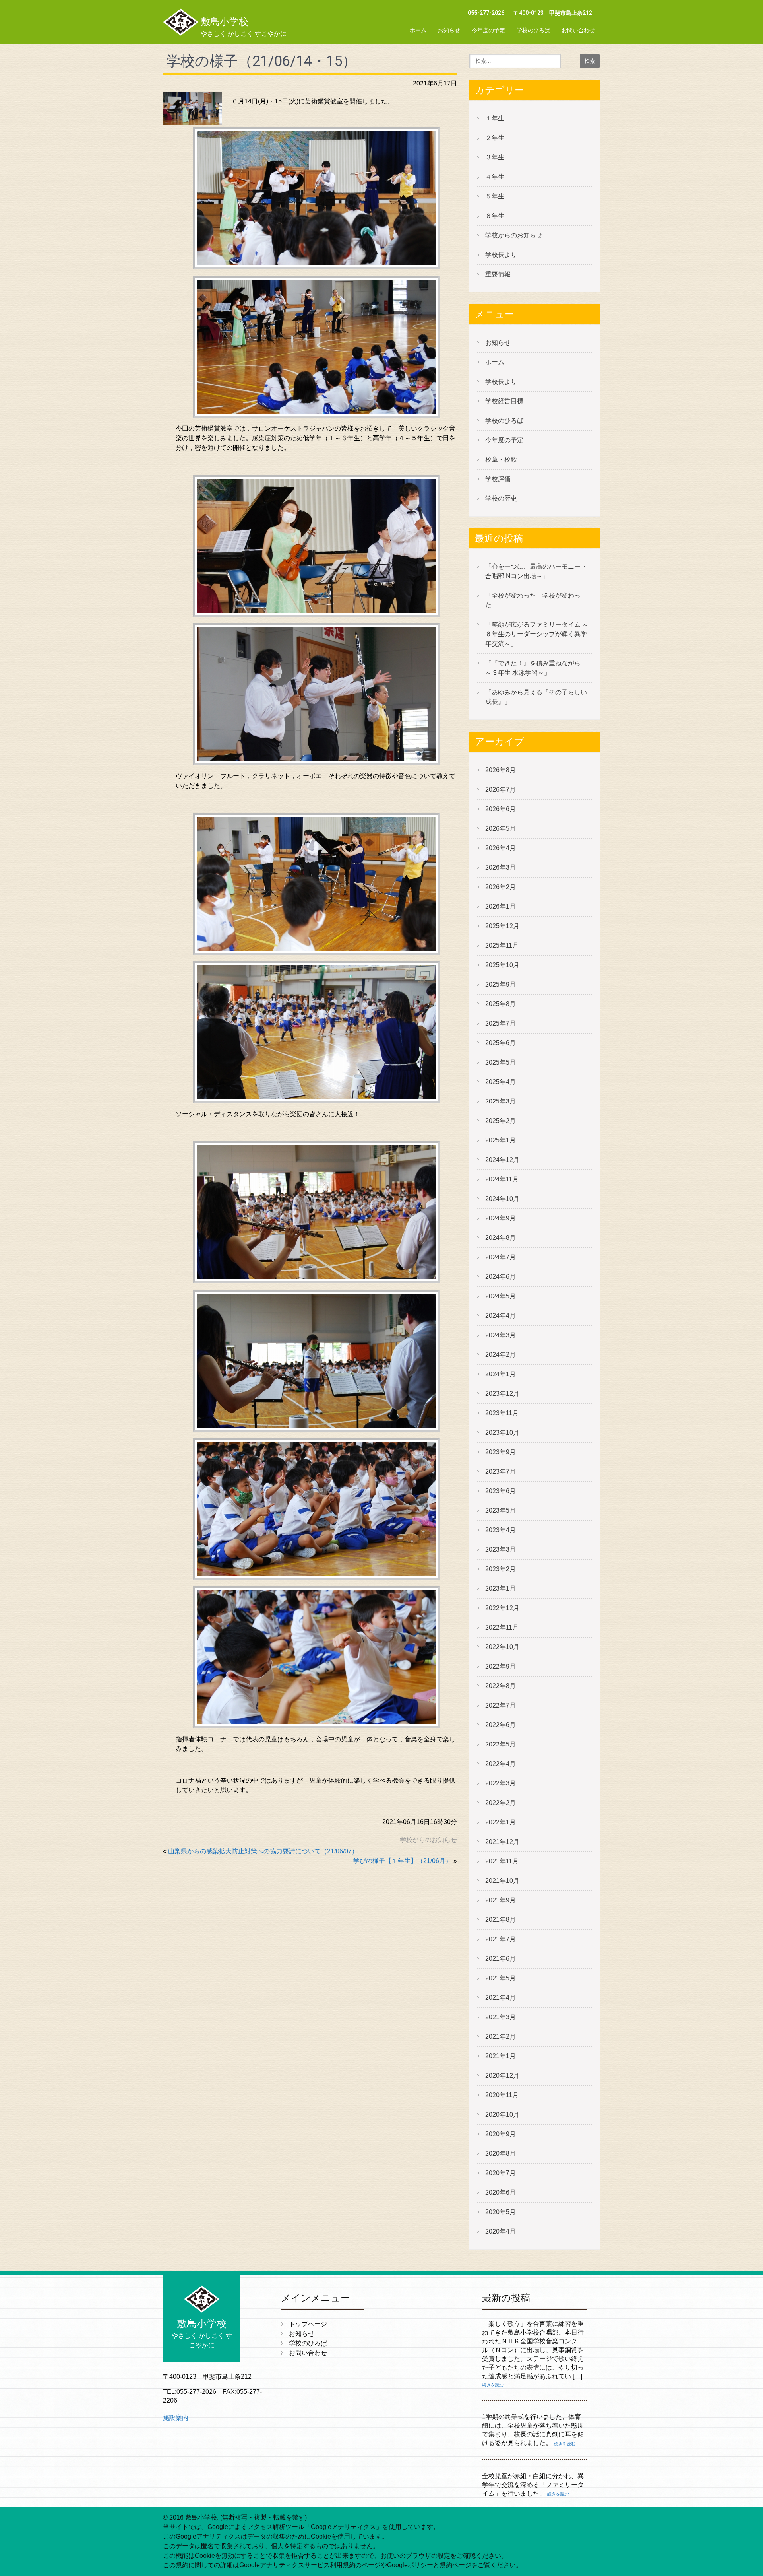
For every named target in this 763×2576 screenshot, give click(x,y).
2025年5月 (501, 1062)
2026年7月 (501, 790)
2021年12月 (502, 1842)
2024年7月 (501, 1257)
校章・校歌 (501, 459)
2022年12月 (502, 1608)
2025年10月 (502, 965)
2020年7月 (501, 2173)
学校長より (501, 255)
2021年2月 (501, 2037)
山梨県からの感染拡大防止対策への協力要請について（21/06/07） (263, 1851)
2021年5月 (501, 1978)
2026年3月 (501, 867)
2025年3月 (501, 1101)
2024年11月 (502, 1179)
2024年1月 (501, 1374)
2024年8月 (501, 1238)
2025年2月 (501, 1121)
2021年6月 (501, 1959)
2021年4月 (501, 1998)
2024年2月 (501, 1355)
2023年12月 (502, 1394)
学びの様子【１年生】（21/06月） (403, 1861)
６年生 (495, 216)
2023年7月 (501, 1472)
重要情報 (498, 274)
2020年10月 (502, 2115)
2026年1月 (501, 906)
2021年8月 (501, 1920)
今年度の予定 (488, 30)
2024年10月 (502, 1199)
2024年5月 (501, 1296)
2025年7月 (501, 1023)
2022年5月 (501, 1744)
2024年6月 (501, 1277)
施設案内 (176, 2418)
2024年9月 (501, 1218)
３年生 (495, 157)
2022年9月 (501, 1666)
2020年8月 (501, 2153)
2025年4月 (501, 1082)
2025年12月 (502, 926)
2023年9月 (501, 1452)
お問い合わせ (578, 30)
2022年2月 (501, 1803)
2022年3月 (501, 1783)
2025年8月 (501, 1004)
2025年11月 (502, 945)
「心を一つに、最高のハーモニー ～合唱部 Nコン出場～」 (537, 571)
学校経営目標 (504, 401)
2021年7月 (501, 1939)
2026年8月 (501, 770)
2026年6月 (501, 809)
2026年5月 (501, 829)
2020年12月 (502, 2076)
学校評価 (498, 479)
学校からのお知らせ (428, 1840)
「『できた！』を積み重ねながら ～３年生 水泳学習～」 (536, 668)
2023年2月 (501, 1569)
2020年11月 (502, 2095)
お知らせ (449, 30)
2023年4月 (501, 1530)
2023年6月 (501, 1491)
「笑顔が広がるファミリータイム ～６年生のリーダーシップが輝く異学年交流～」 (537, 634)
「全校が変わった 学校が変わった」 (533, 600)
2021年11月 (502, 1861)
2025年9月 (501, 984)
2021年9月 (501, 1900)
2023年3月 (501, 1549)
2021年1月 (501, 2056)
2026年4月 (501, 848)
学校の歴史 (501, 498)
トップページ (308, 2324)
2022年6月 (501, 1725)
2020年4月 (501, 2231)
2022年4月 (501, 1764)
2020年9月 (501, 2134)
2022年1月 (501, 1822)
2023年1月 (501, 1588)
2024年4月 (501, 1316)
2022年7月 (501, 1705)
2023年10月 (502, 1433)
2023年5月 (501, 1510)
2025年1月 (501, 1140)
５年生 (495, 196)
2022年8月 (501, 1686)
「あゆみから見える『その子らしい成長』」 (536, 697)
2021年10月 (502, 1881)
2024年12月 (502, 1160)
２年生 (495, 138)
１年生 (495, 118)
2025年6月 (501, 1043)
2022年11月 (502, 1627)
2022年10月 (502, 1647)
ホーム (418, 30)
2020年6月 (501, 2192)
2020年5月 (501, 2212)
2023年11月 (502, 1413)
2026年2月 (501, 887)
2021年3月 (501, 2017)
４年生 (495, 177)
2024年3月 (501, 1335)
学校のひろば (533, 30)
